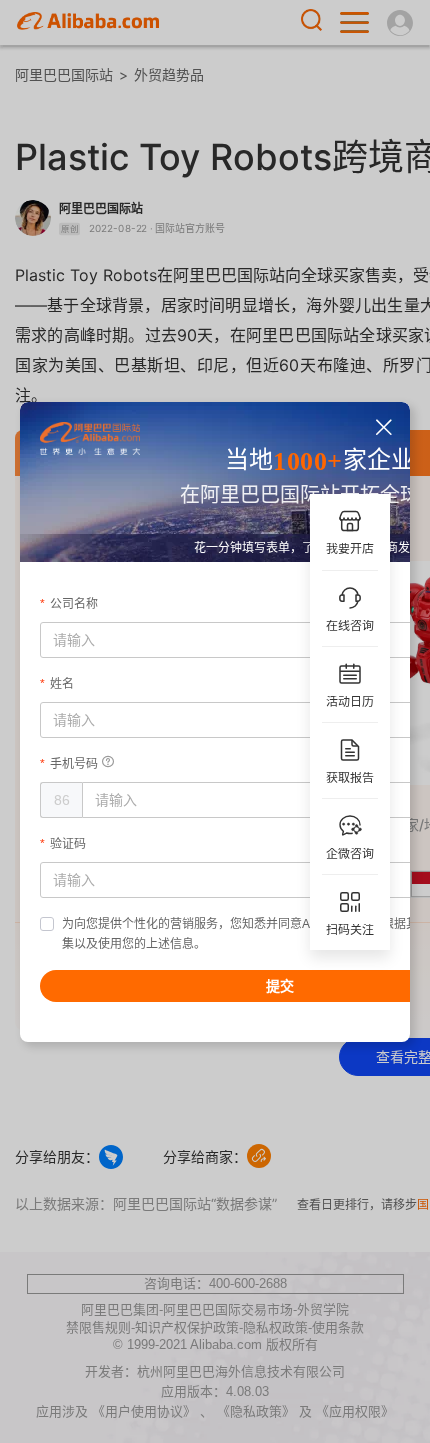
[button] (384, 427)
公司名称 (74, 604)
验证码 (68, 844)
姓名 (62, 684)
